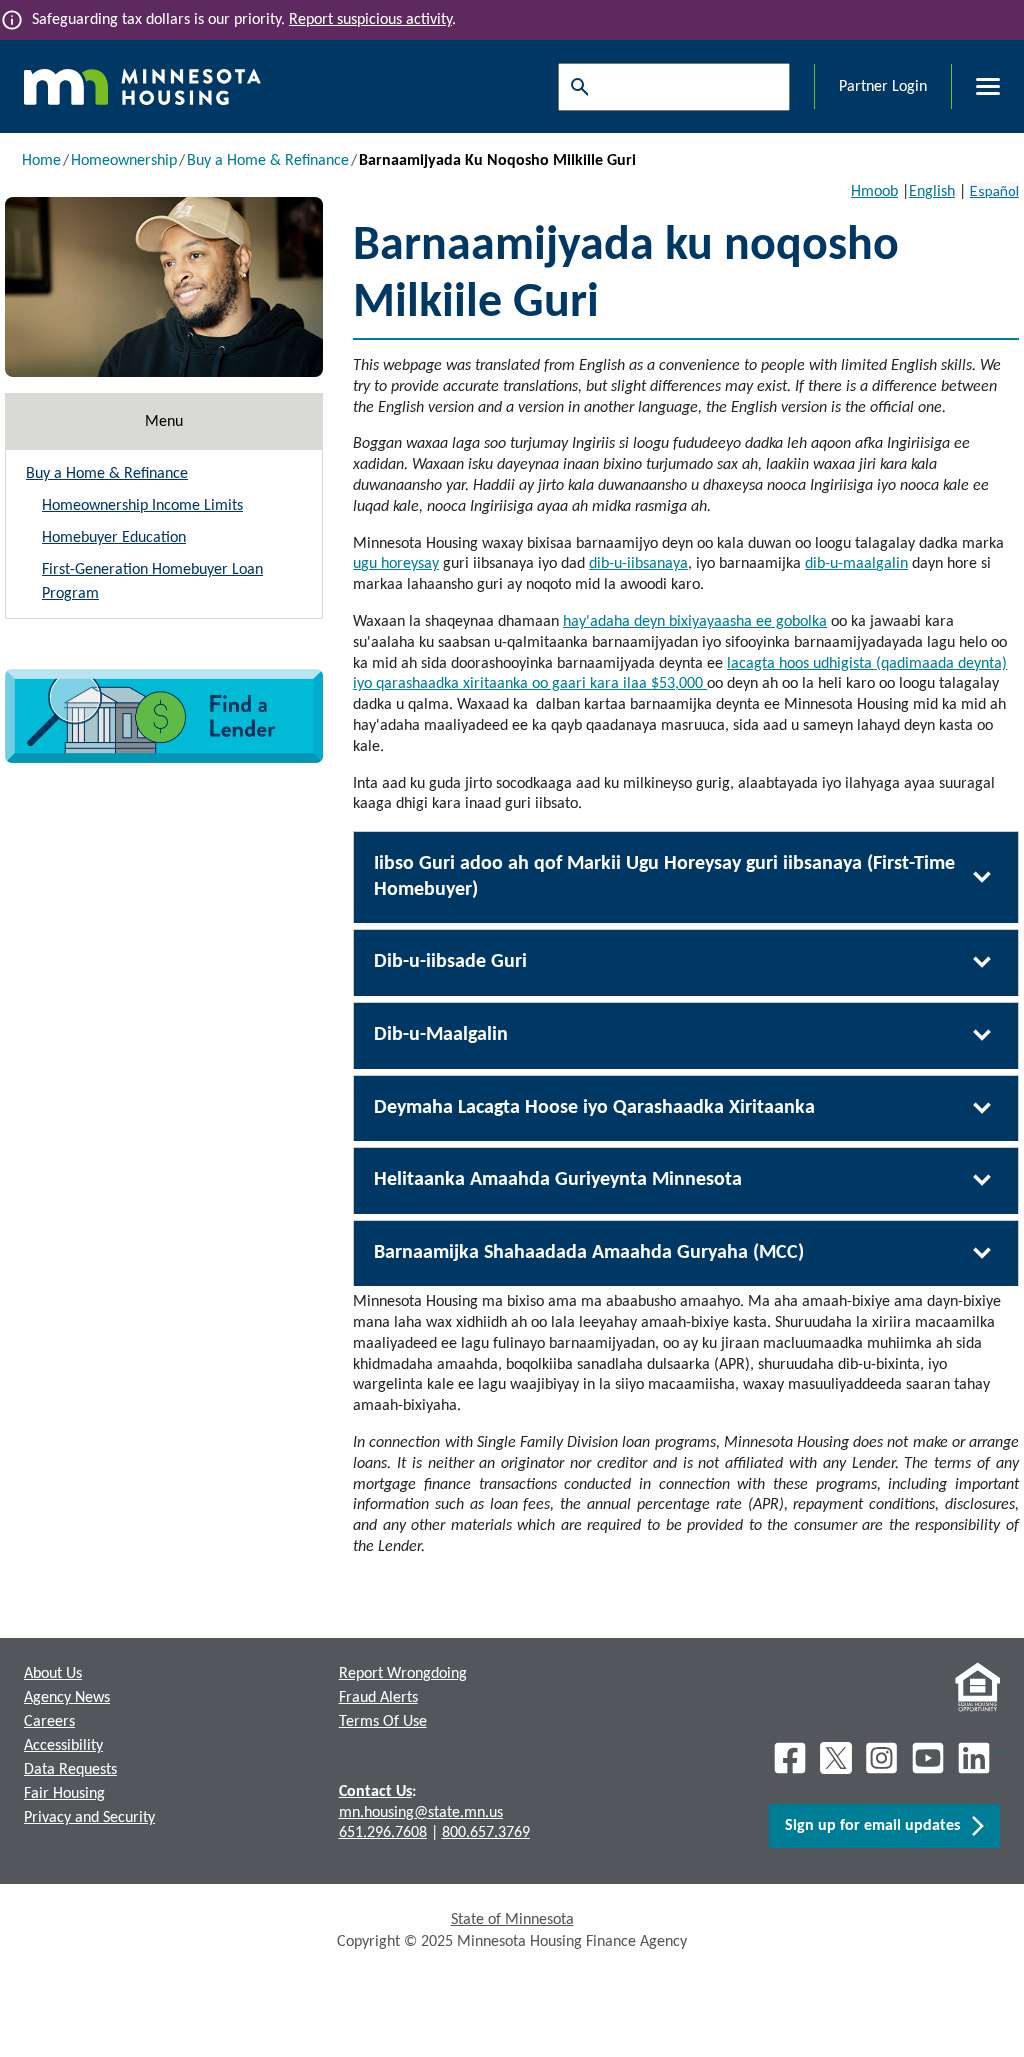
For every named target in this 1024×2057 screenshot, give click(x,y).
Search (575, 87)
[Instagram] (882, 1758)
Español (994, 190)
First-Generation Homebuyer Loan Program (152, 582)
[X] (836, 1758)
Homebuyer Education (114, 538)
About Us (53, 1674)
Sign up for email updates (878, 1826)
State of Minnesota (512, 1920)
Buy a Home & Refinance (268, 161)
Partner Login (883, 87)
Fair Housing (64, 1794)
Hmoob (874, 192)
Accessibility (63, 1746)
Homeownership (124, 161)
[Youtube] (928, 1758)
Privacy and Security (89, 1818)
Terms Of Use (383, 1722)
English (932, 192)
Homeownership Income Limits (142, 506)
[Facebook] (790, 1758)
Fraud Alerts (378, 1698)
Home (41, 161)
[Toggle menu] (976, 87)
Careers (49, 1722)
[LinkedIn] (976, 1758)
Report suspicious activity (370, 20)
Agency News (67, 1698)
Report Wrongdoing (403, 1674)
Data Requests (70, 1770)
